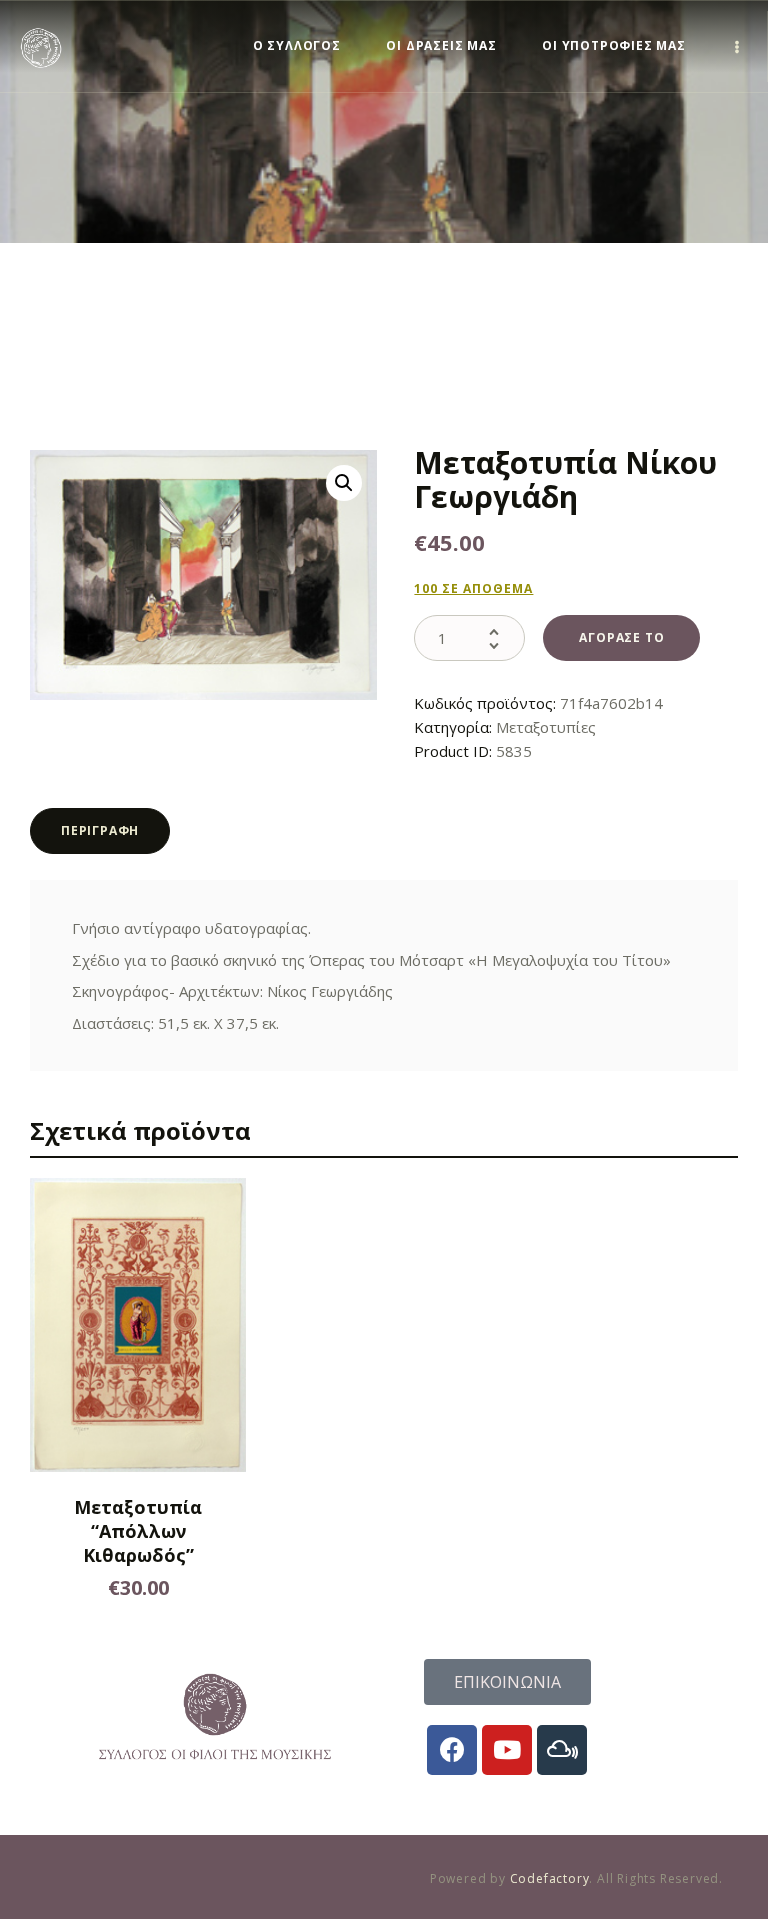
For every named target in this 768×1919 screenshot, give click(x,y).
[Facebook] (452, 1750)
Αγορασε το (621, 637)
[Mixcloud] (562, 1750)
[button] (344, 483)
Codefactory (550, 1878)
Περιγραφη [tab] (100, 830)
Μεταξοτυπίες (546, 727)
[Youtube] (507, 1750)
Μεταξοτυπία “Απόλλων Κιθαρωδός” (138, 1531)
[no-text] (738, 46)
